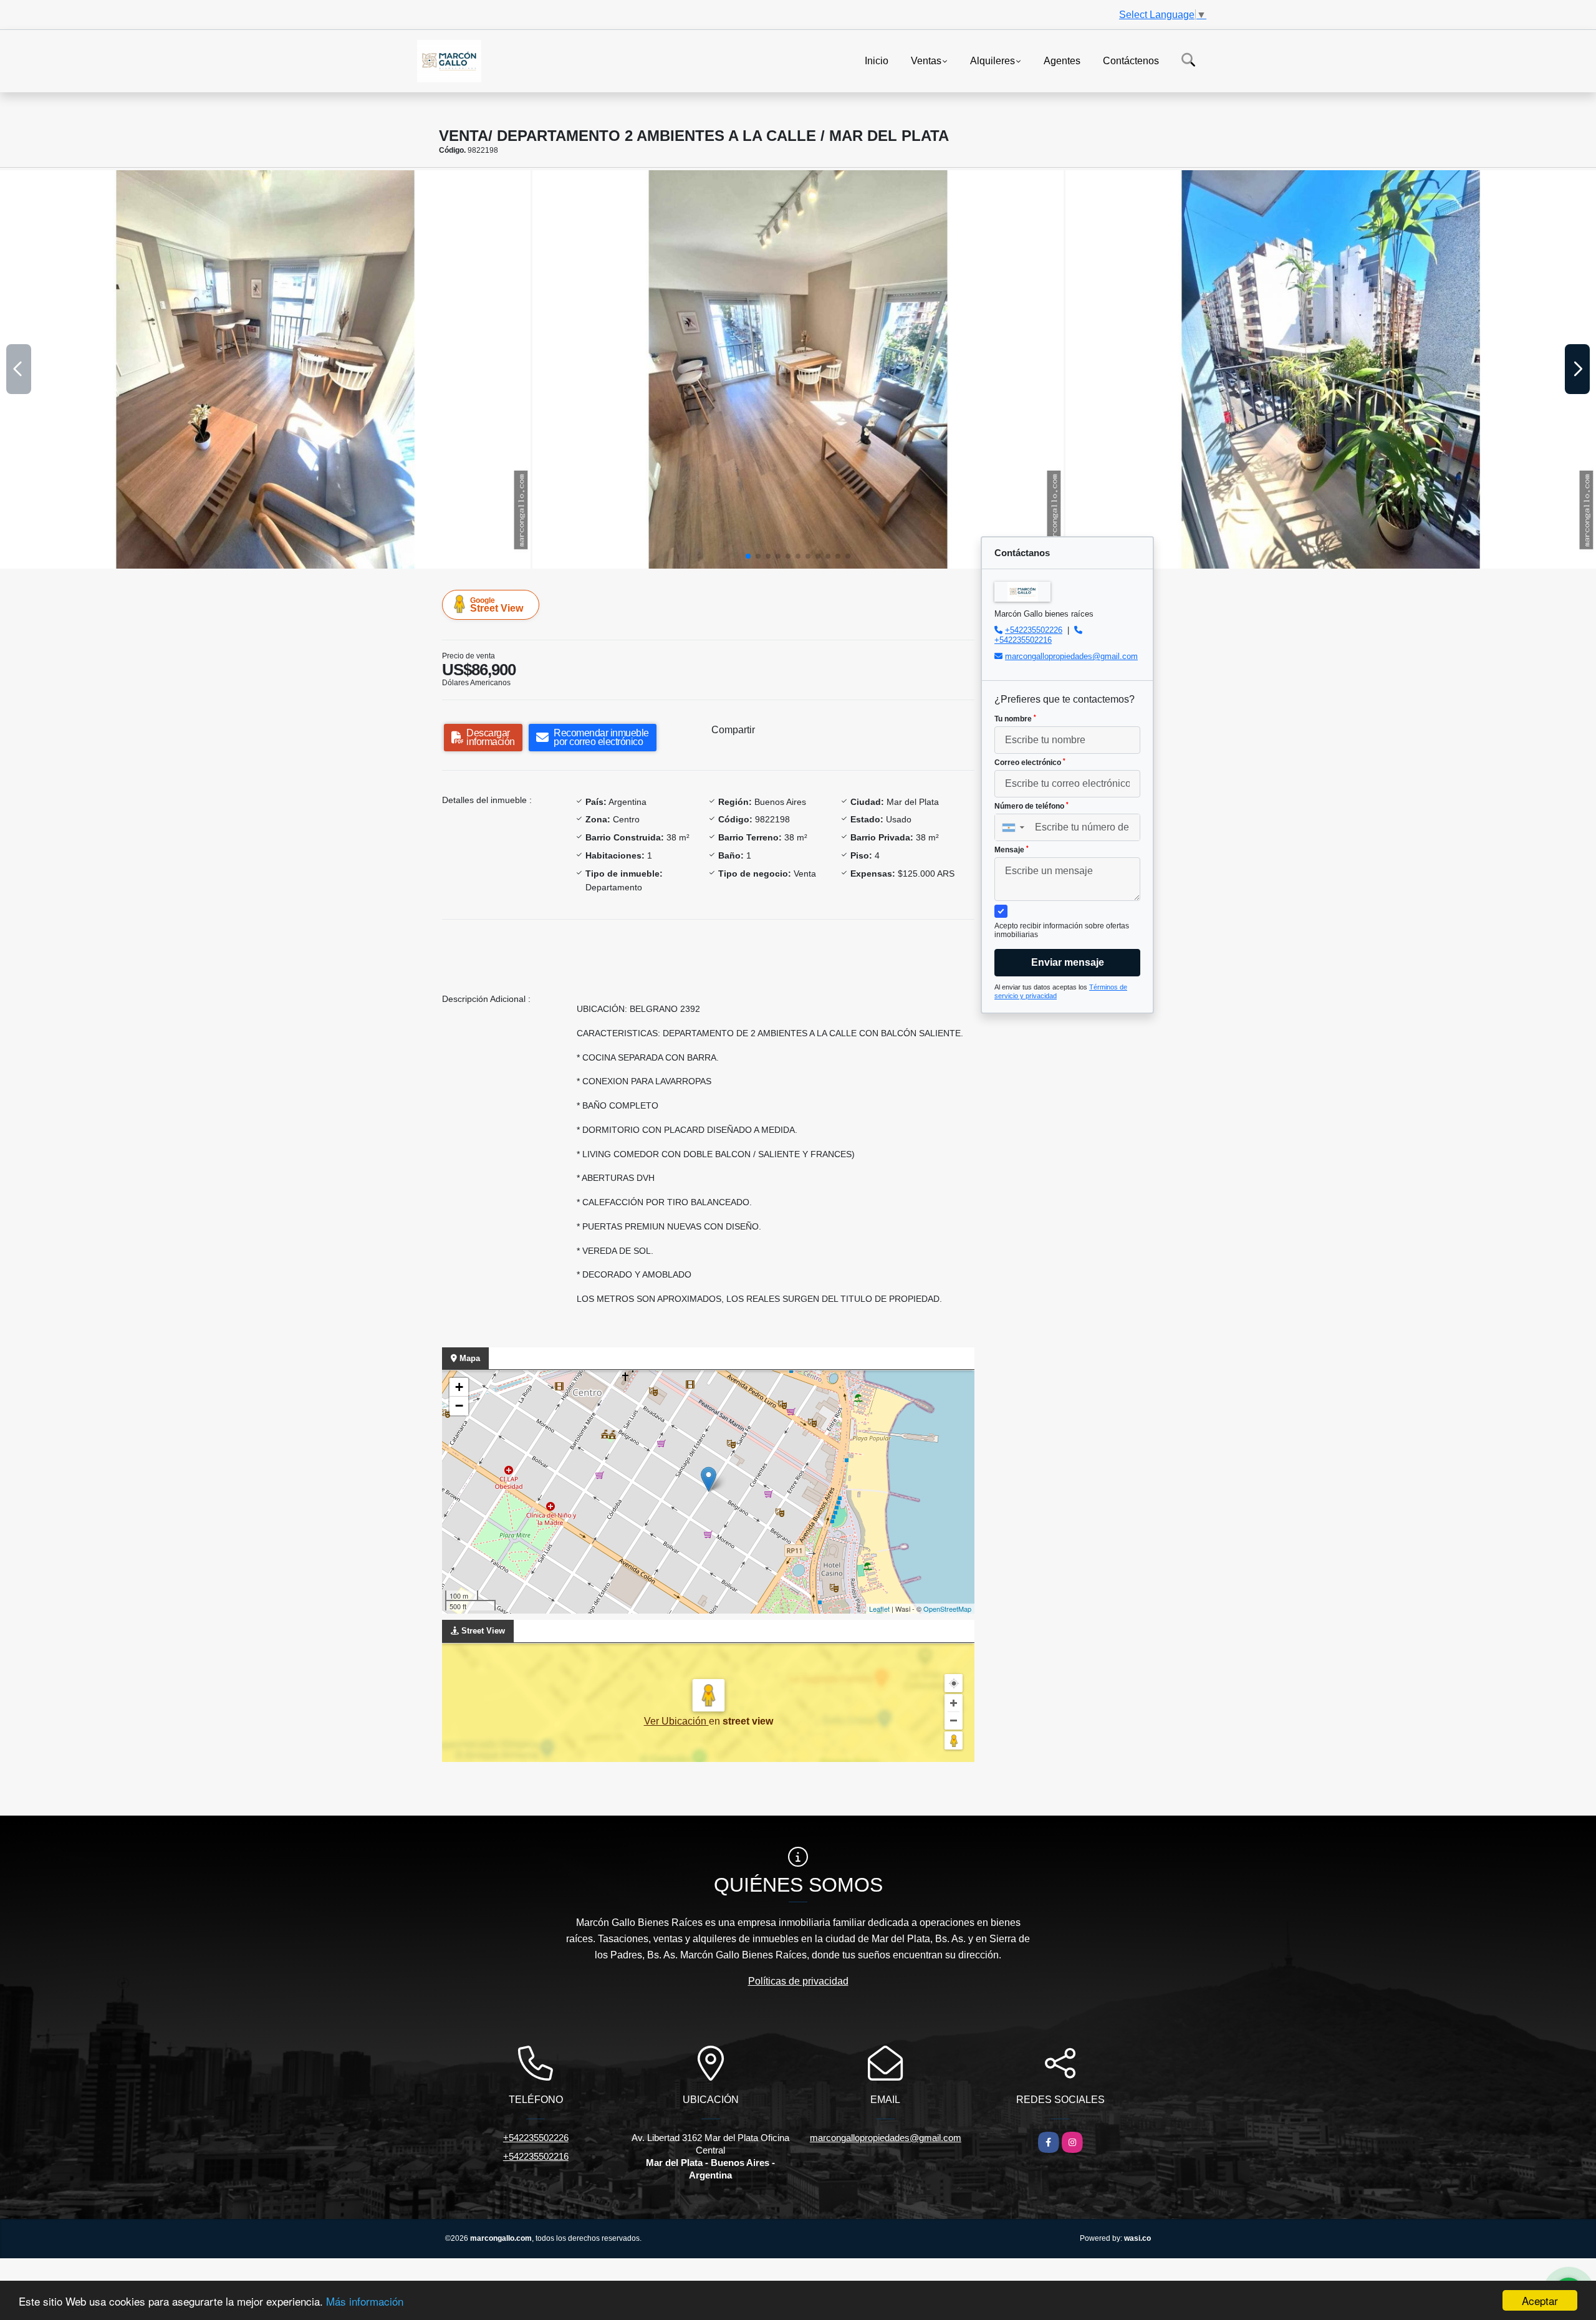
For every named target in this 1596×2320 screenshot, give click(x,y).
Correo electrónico (1030, 763)
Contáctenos (1131, 60)
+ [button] (459, 1387)
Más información (365, 2301)
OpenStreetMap (947, 1609)
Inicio (877, 60)
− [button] (459, 1406)
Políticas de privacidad (798, 1981)
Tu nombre (1015, 719)
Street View (497, 605)
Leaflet (879, 1609)
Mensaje (1012, 850)
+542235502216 (1023, 640)
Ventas (926, 60)
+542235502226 (1034, 630)
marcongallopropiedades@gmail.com (1071, 656)
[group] (265, 369)
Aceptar (1540, 2300)
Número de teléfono (1031, 806)
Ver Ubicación (676, 1721)
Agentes (1062, 60)
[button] (748, 556)
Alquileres (993, 60)
